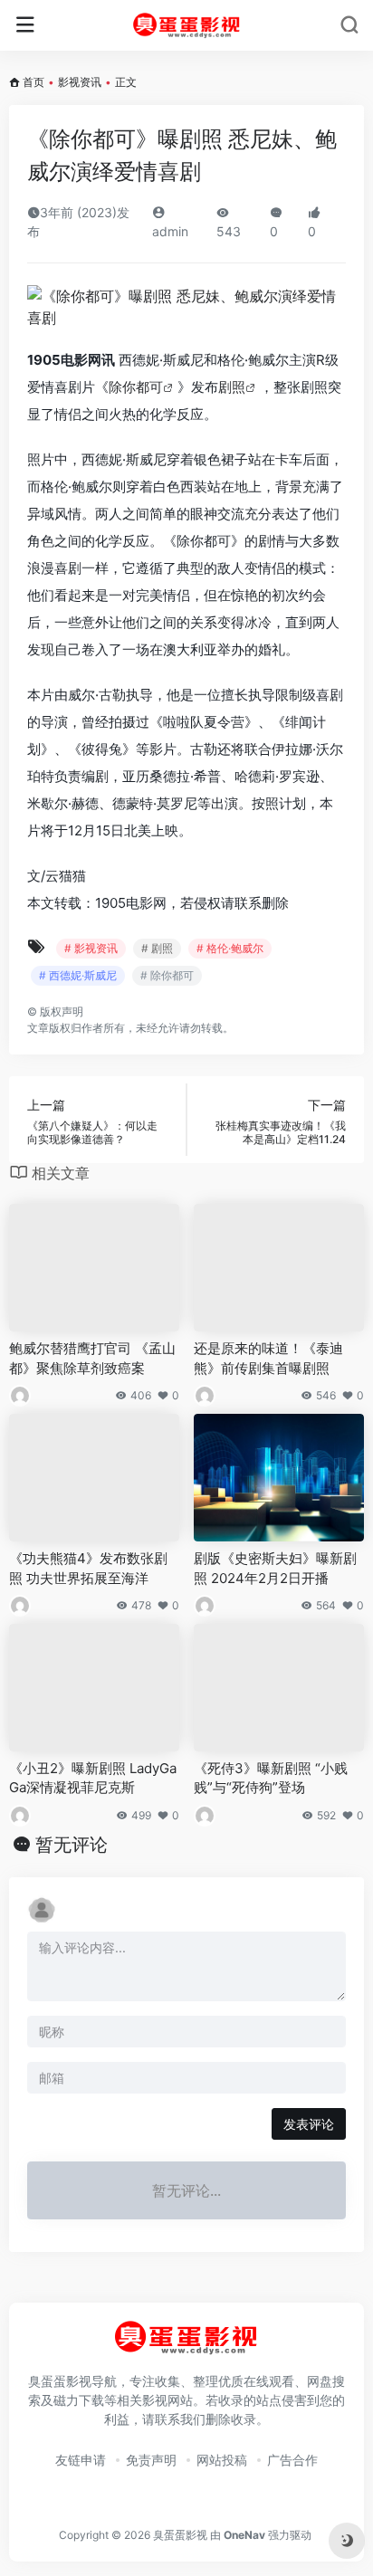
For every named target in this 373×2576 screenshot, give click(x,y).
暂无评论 (72, 1845)
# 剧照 (157, 948)
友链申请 (81, 2460)
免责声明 (151, 2460)
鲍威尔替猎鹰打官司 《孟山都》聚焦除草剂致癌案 (92, 1358)
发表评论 (309, 2124)
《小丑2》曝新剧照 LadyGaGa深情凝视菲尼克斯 (93, 1778)
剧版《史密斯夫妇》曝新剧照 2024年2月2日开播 (275, 1568)
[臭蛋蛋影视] (187, 25)
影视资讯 (80, 82)
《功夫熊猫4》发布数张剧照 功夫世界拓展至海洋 (88, 1568)
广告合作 (292, 2460)
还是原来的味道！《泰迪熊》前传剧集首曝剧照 (268, 1358)
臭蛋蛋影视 (180, 2535)
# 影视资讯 (91, 948)
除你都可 (136, 387)
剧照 (232, 387)
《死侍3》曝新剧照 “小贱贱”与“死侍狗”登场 (271, 1778)
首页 (33, 82)
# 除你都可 (167, 975)
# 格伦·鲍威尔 (230, 948)
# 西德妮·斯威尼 (78, 975)
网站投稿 (222, 2460)
